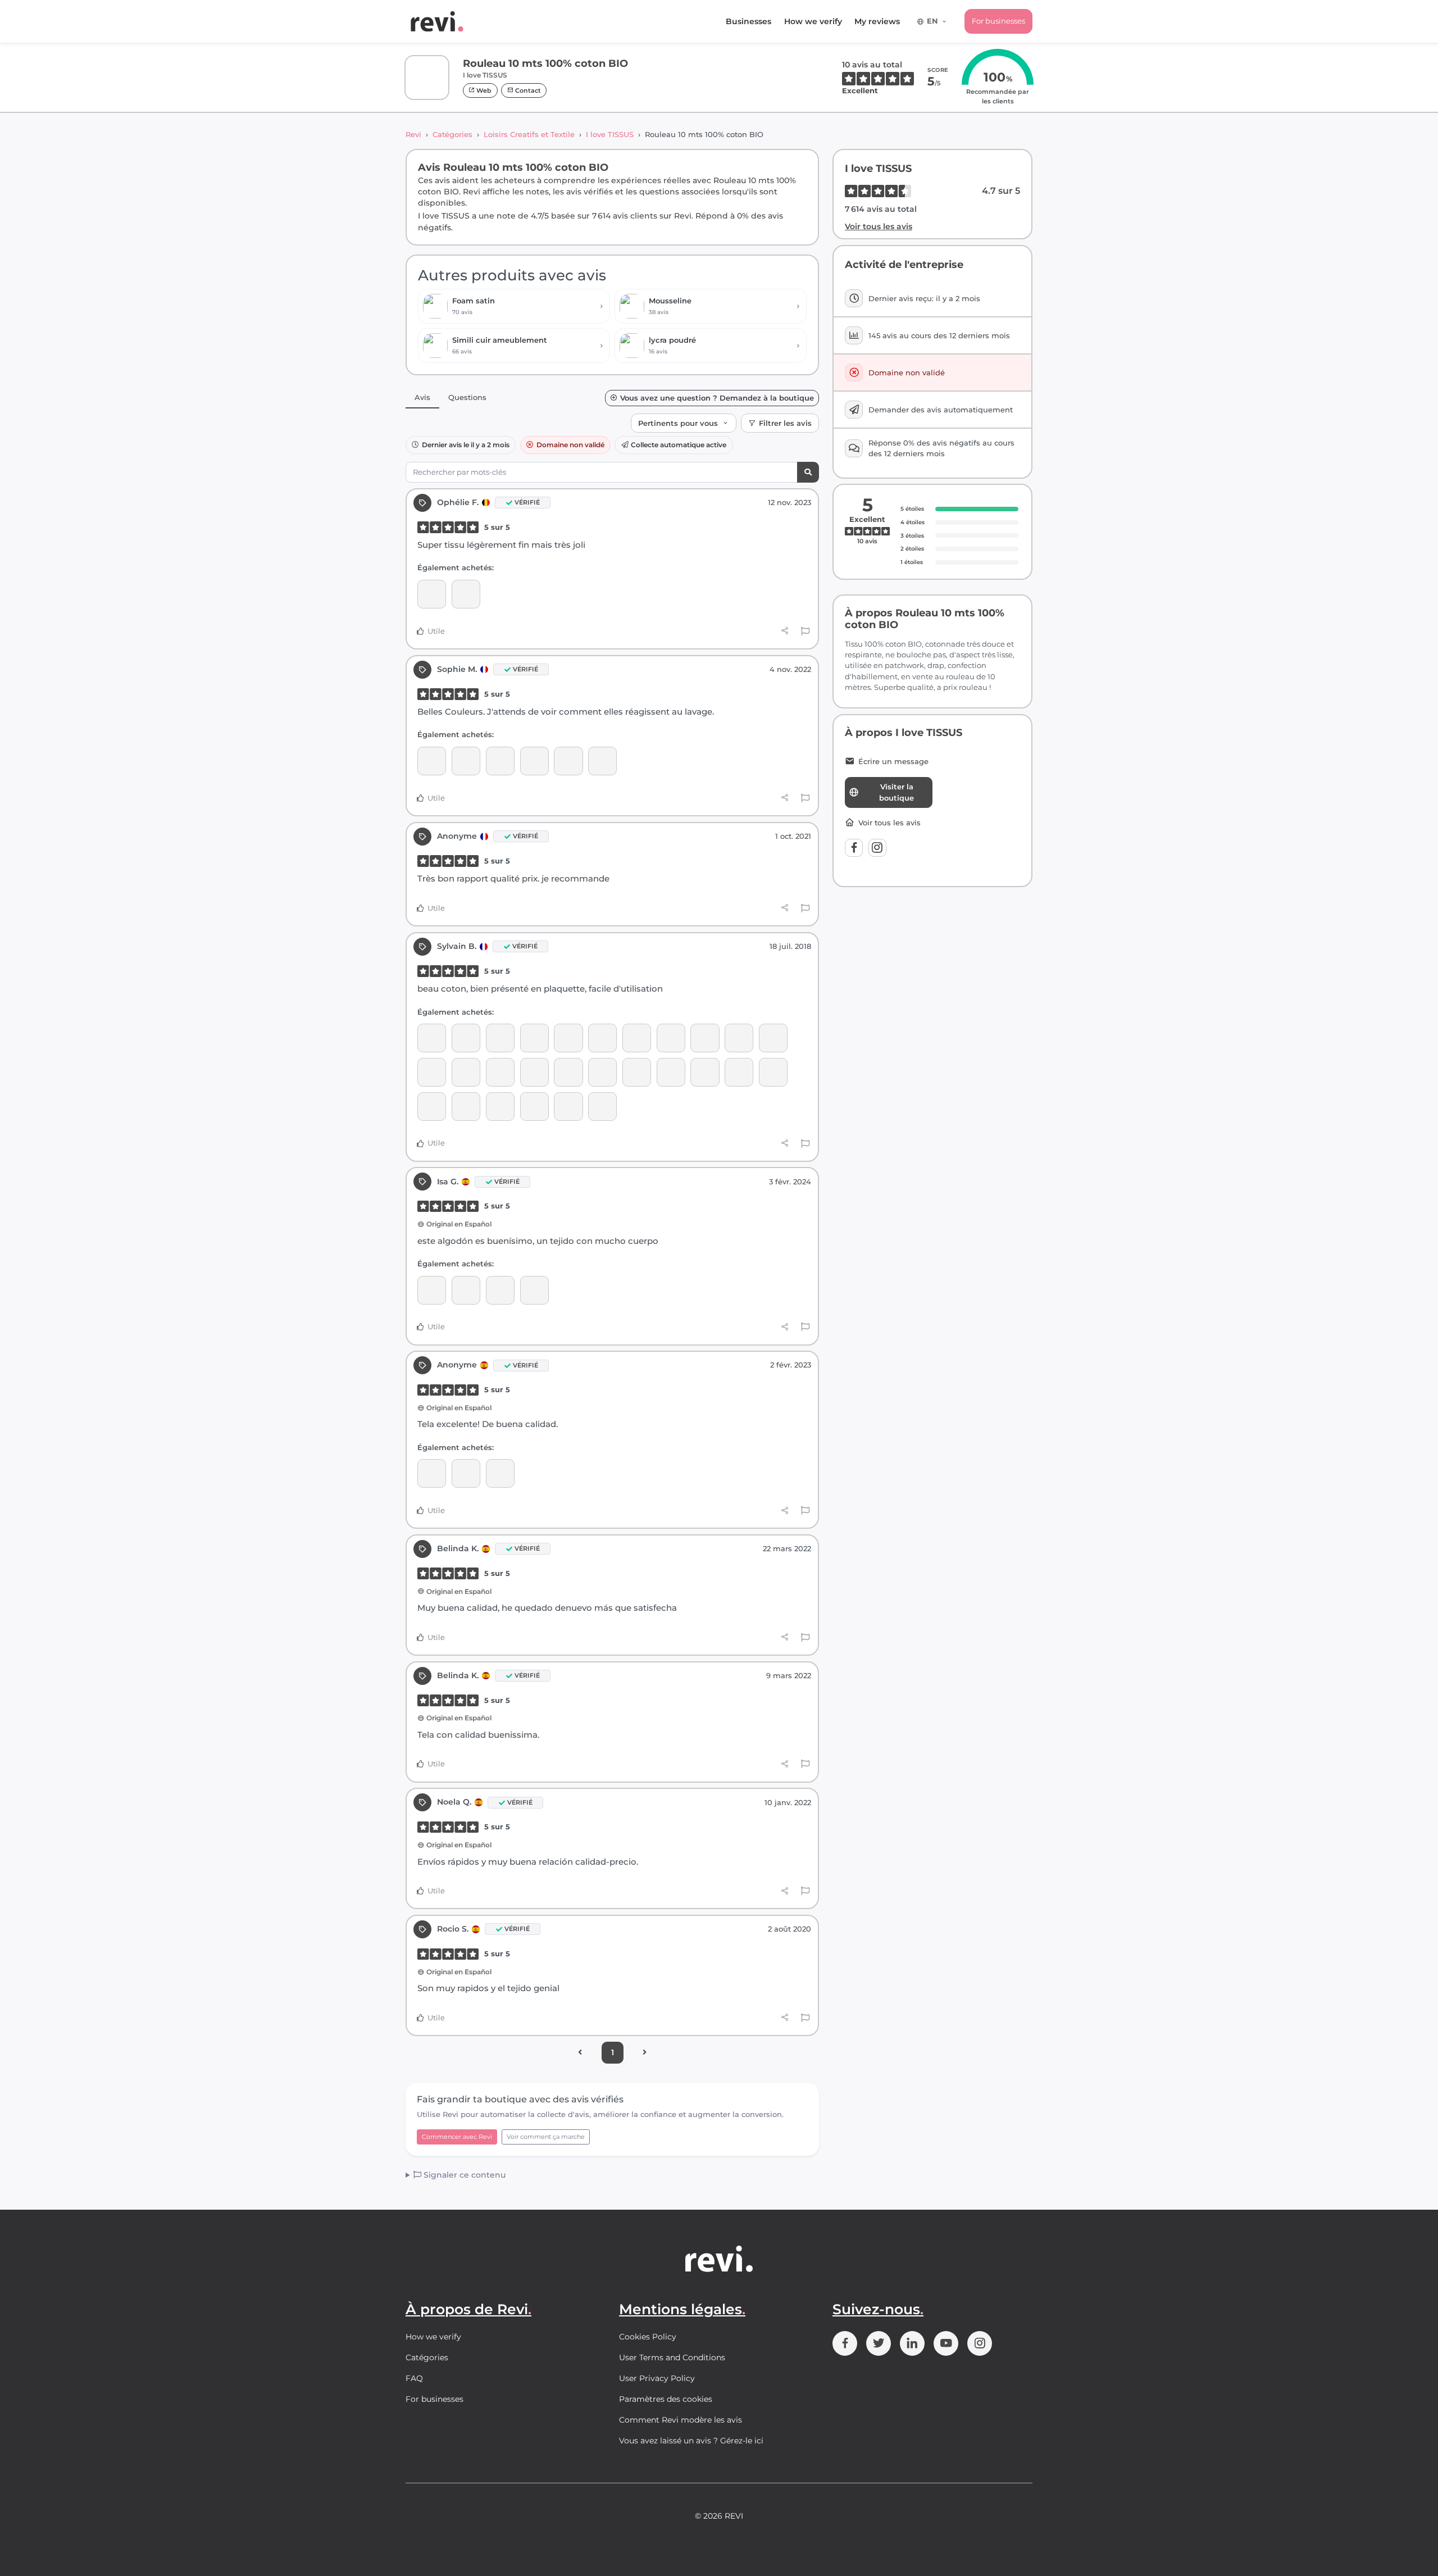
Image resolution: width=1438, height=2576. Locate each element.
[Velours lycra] (739, 1038)
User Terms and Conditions (672, 2357)
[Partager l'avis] (785, 631)
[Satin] (432, 1072)
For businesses (998, 21)
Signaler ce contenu (463, 2175)
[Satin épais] (500, 1290)
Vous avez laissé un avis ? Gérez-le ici (691, 2441)
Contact (527, 90)
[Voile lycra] (773, 1038)
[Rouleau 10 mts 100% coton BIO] (466, 594)
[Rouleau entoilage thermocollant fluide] (432, 1290)
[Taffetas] (671, 1072)
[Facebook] (854, 848)
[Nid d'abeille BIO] (568, 761)
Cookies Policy (648, 2337)
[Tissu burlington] (466, 1072)
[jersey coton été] (500, 1107)
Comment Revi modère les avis (681, 2420)
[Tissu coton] (568, 1038)
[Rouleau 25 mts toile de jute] (466, 1038)
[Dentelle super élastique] (602, 1072)
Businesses (748, 21)
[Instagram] (877, 848)
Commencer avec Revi (457, 2137)
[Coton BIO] (500, 1038)
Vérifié (527, 502)
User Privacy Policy (657, 2378)
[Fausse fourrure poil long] (432, 1107)
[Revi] (437, 21)
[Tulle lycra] (637, 1038)
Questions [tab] (467, 397)
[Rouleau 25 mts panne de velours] (466, 1107)
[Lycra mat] (637, 1072)
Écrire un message (893, 762)
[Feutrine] (534, 1107)
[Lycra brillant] (432, 1038)
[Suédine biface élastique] (705, 1038)
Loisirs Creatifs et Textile (529, 134)
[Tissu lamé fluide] (568, 1072)
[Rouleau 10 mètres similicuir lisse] (466, 1290)
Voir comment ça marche (546, 2137)
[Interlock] (602, 1107)
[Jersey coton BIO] (568, 1107)
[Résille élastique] (739, 1072)
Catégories (452, 134)
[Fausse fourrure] (534, 1072)
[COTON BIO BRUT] (500, 1473)
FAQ (414, 2378)
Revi (413, 134)
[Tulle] (534, 1038)
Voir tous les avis (879, 226)
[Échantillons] (432, 594)
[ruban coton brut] (466, 761)
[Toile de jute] (705, 1072)
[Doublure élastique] (500, 1072)
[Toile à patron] (500, 761)
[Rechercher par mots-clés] (808, 472)
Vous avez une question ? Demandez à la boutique (717, 398)
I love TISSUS (610, 134)
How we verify (813, 21)
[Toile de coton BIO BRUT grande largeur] (432, 761)
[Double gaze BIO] (534, 761)
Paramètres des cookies (666, 2399)
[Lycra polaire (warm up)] (671, 1038)
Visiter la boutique (897, 792)
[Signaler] (805, 631)
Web (483, 90)
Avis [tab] (422, 397)
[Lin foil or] (602, 1038)
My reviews (877, 21)
